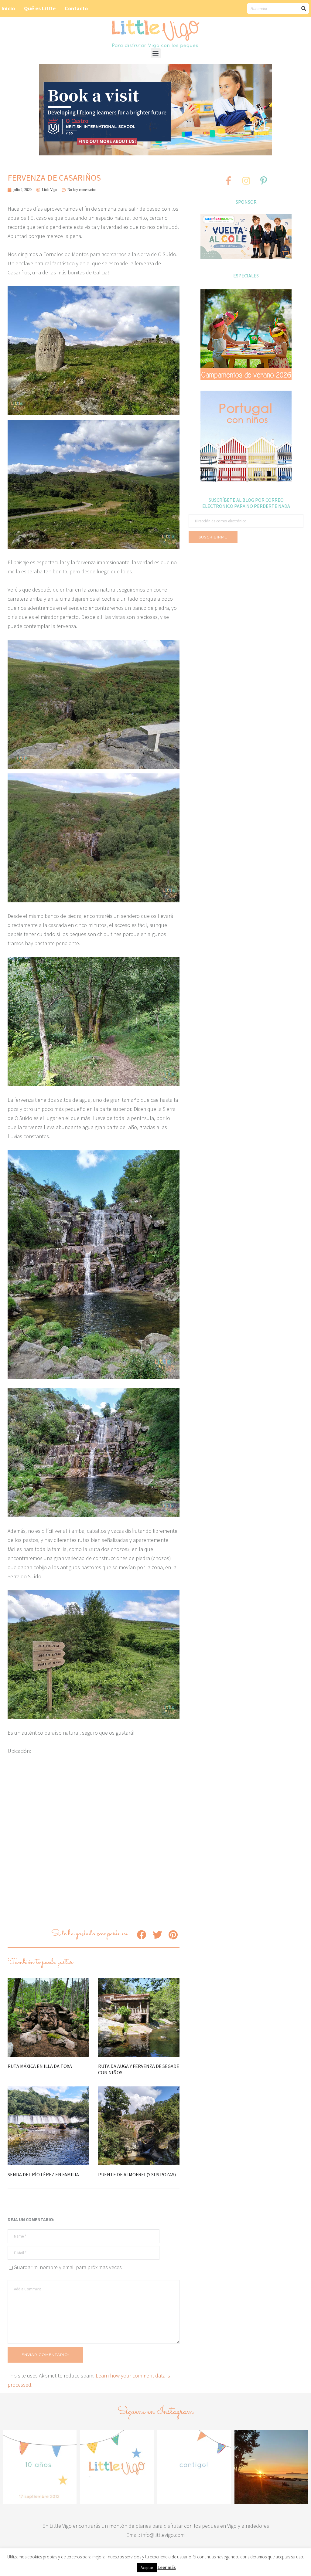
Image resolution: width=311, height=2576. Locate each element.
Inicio (8, 8)
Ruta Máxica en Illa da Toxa (40, 2066)
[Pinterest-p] (264, 181)
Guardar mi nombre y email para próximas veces (68, 2267)
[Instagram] (246, 181)
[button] (156, 53)
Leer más (167, 2567)
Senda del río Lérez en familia (43, 2174)
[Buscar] (304, 8)
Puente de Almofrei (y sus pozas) (137, 2174)
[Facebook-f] (228, 181)
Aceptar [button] (147, 2568)
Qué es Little (40, 8)
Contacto (76, 8)
